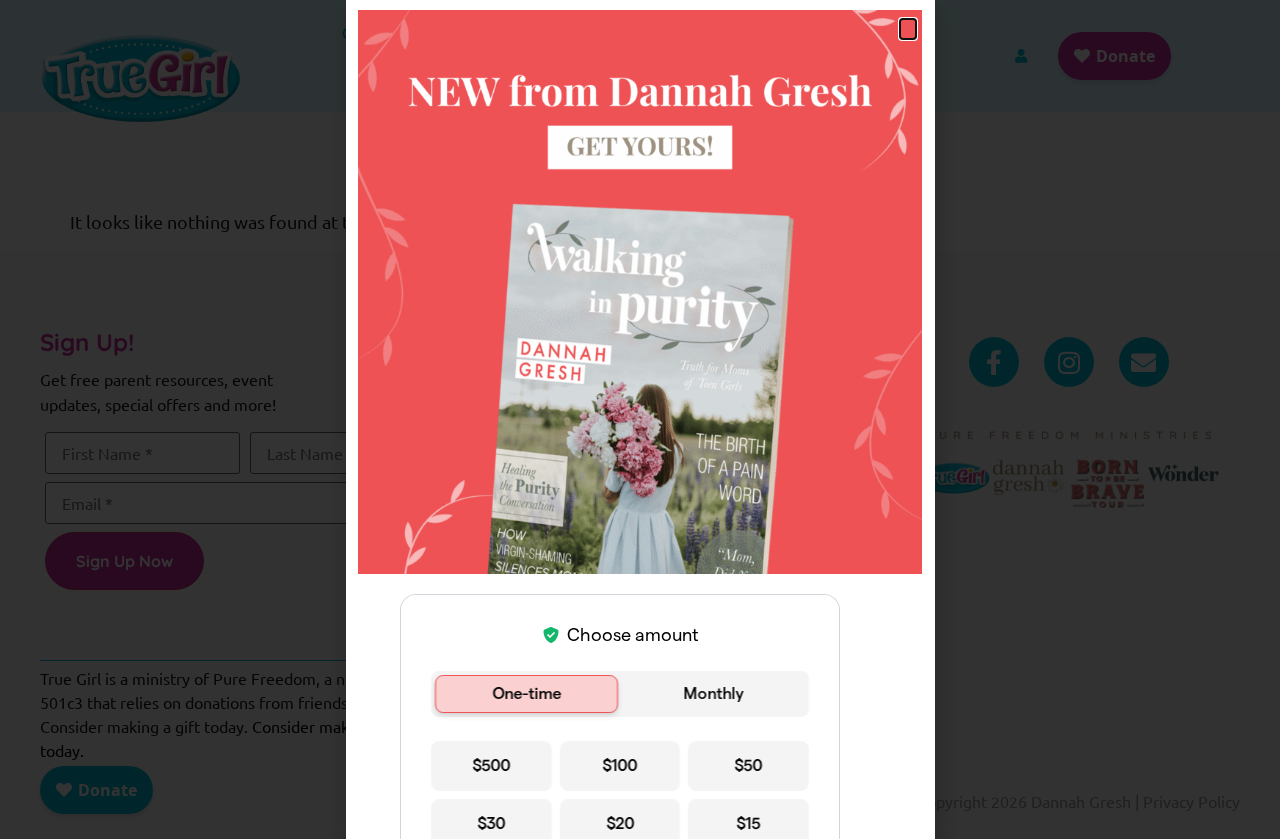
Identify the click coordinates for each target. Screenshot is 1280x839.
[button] (908, 29)
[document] (640, 419)
